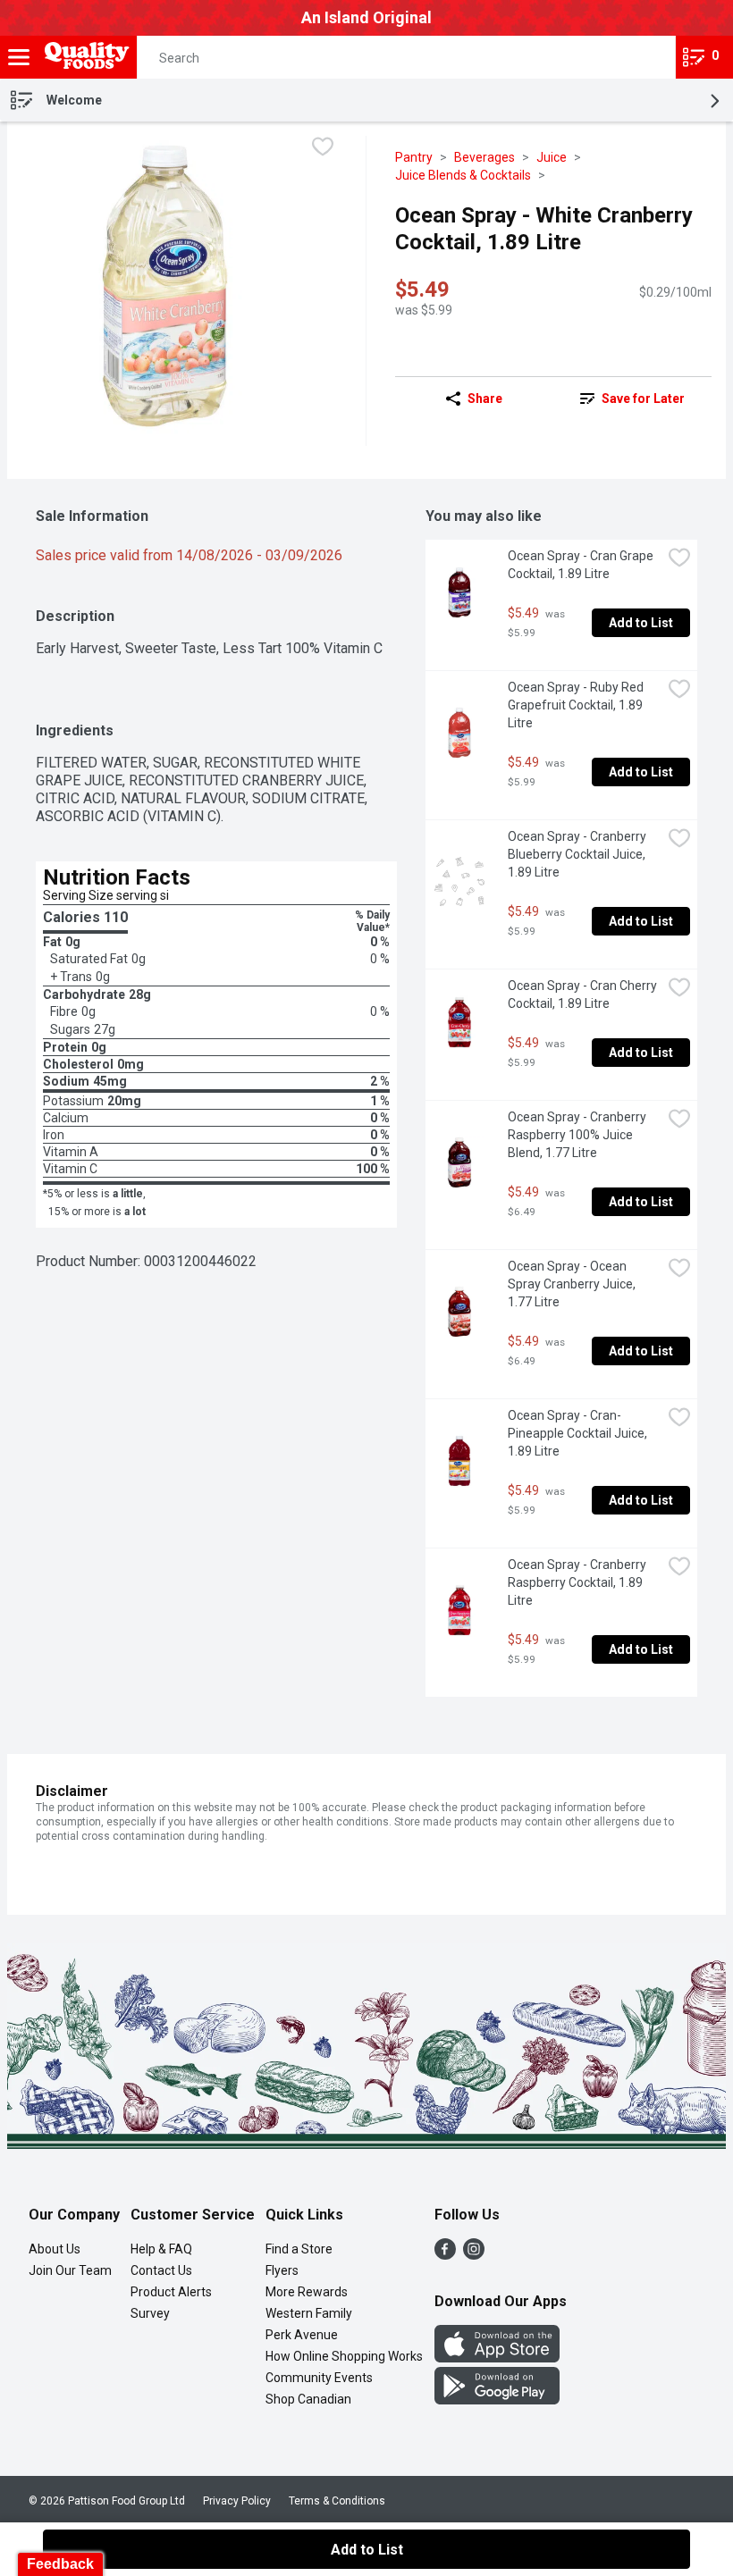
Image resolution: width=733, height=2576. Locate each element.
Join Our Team (70, 2270)
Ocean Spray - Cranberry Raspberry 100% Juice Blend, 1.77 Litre (578, 1135)
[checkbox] (323, 149)
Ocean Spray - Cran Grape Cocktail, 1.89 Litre (582, 565)
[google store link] (497, 2400)
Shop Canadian (308, 2399)
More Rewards (307, 2292)
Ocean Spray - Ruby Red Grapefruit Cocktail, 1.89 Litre (577, 705)
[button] (646, 57)
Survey (150, 2313)
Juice (552, 157)
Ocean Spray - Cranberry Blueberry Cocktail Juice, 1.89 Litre (578, 854)
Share (485, 399)
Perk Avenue (302, 2335)
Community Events (319, 2378)
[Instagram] (474, 2255)
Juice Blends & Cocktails (463, 175)
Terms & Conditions (337, 2501)
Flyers (282, 2270)
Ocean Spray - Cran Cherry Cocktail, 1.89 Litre (584, 994)
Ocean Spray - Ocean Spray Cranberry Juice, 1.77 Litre (573, 1284)
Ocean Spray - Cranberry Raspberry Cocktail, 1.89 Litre (578, 1582)
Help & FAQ (161, 2249)
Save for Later (643, 399)
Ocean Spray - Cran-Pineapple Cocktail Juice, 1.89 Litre (579, 1433)
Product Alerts (171, 2292)
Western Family (309, 2313)
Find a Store (299, 2249)
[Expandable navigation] (19, 57)
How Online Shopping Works (344, 2356)
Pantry (414, 157)
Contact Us (161, 2270)
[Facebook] (445, 2255)
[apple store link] (497, 2358)
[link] (632, 399)
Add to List (641, 623)
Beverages (484, 157)
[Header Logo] (84, 58)
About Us (55, 2249)
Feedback (60, 2564)
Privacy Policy (237, 2501)
